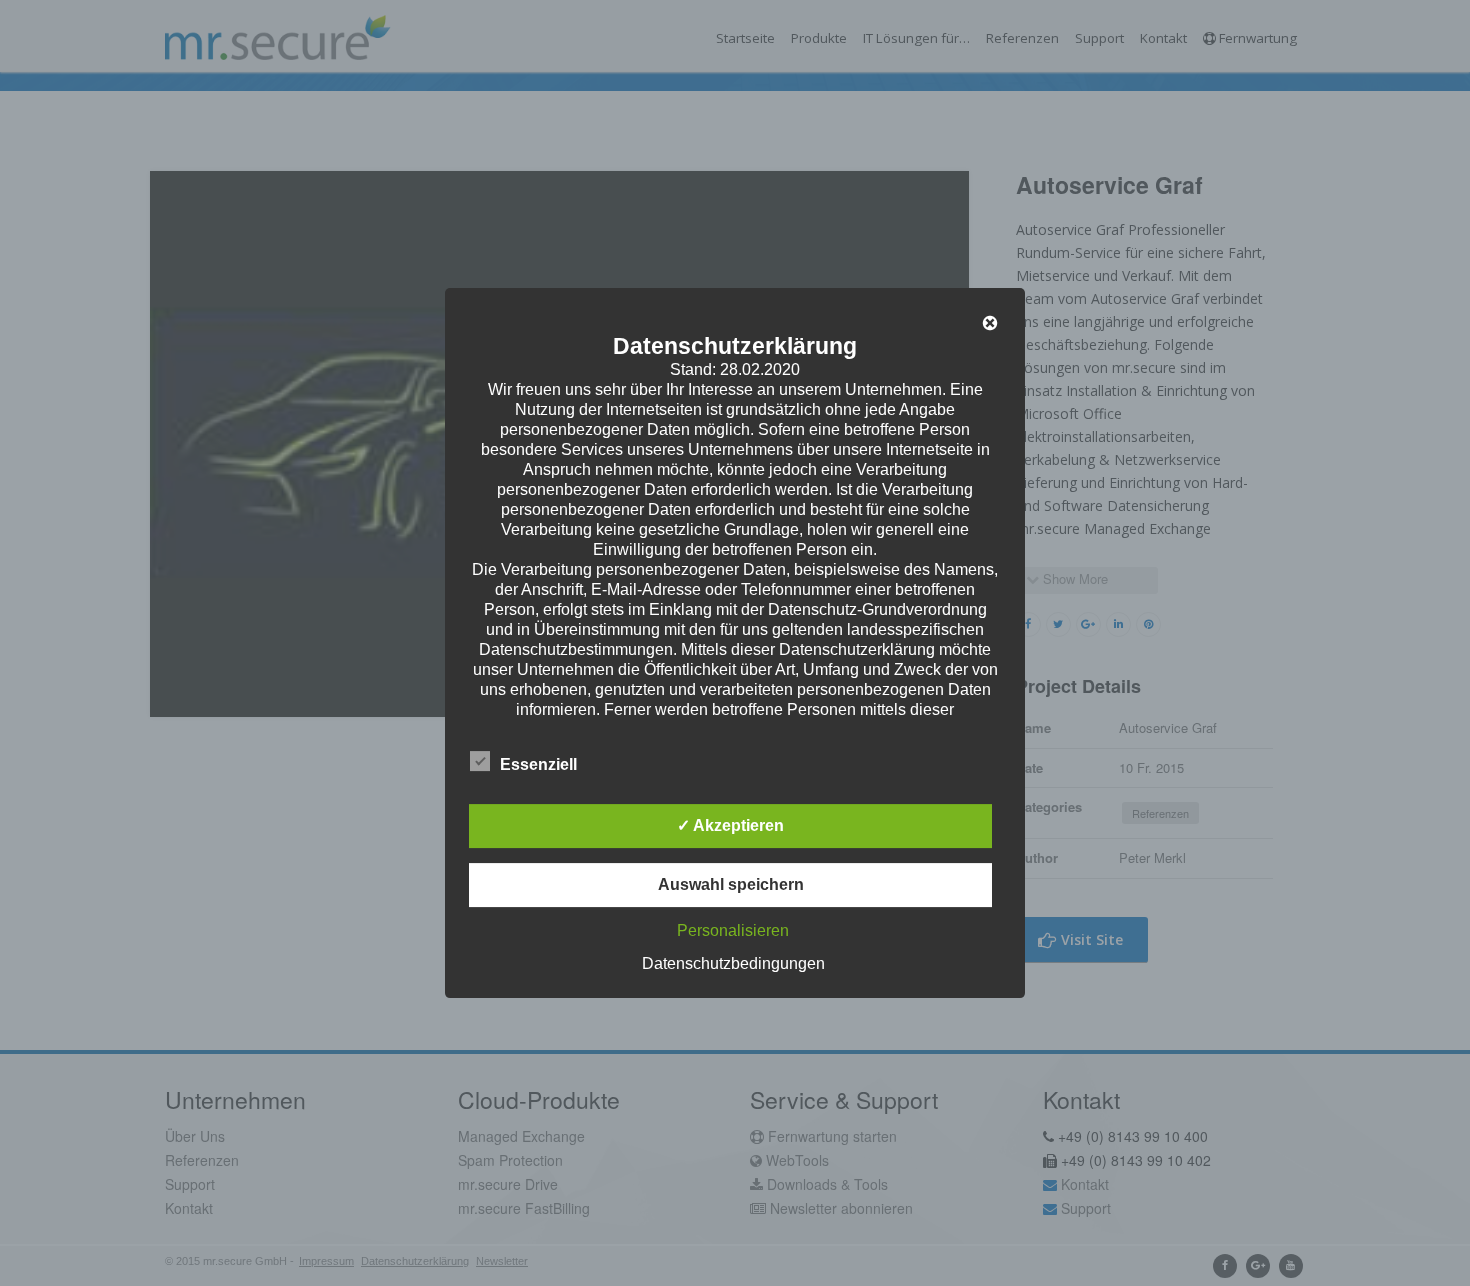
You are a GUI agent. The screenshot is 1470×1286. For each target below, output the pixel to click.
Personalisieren (733, 930)
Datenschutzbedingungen (733, 963)
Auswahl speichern (731, 884)
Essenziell (538, 764)
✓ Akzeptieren (730, 825)
